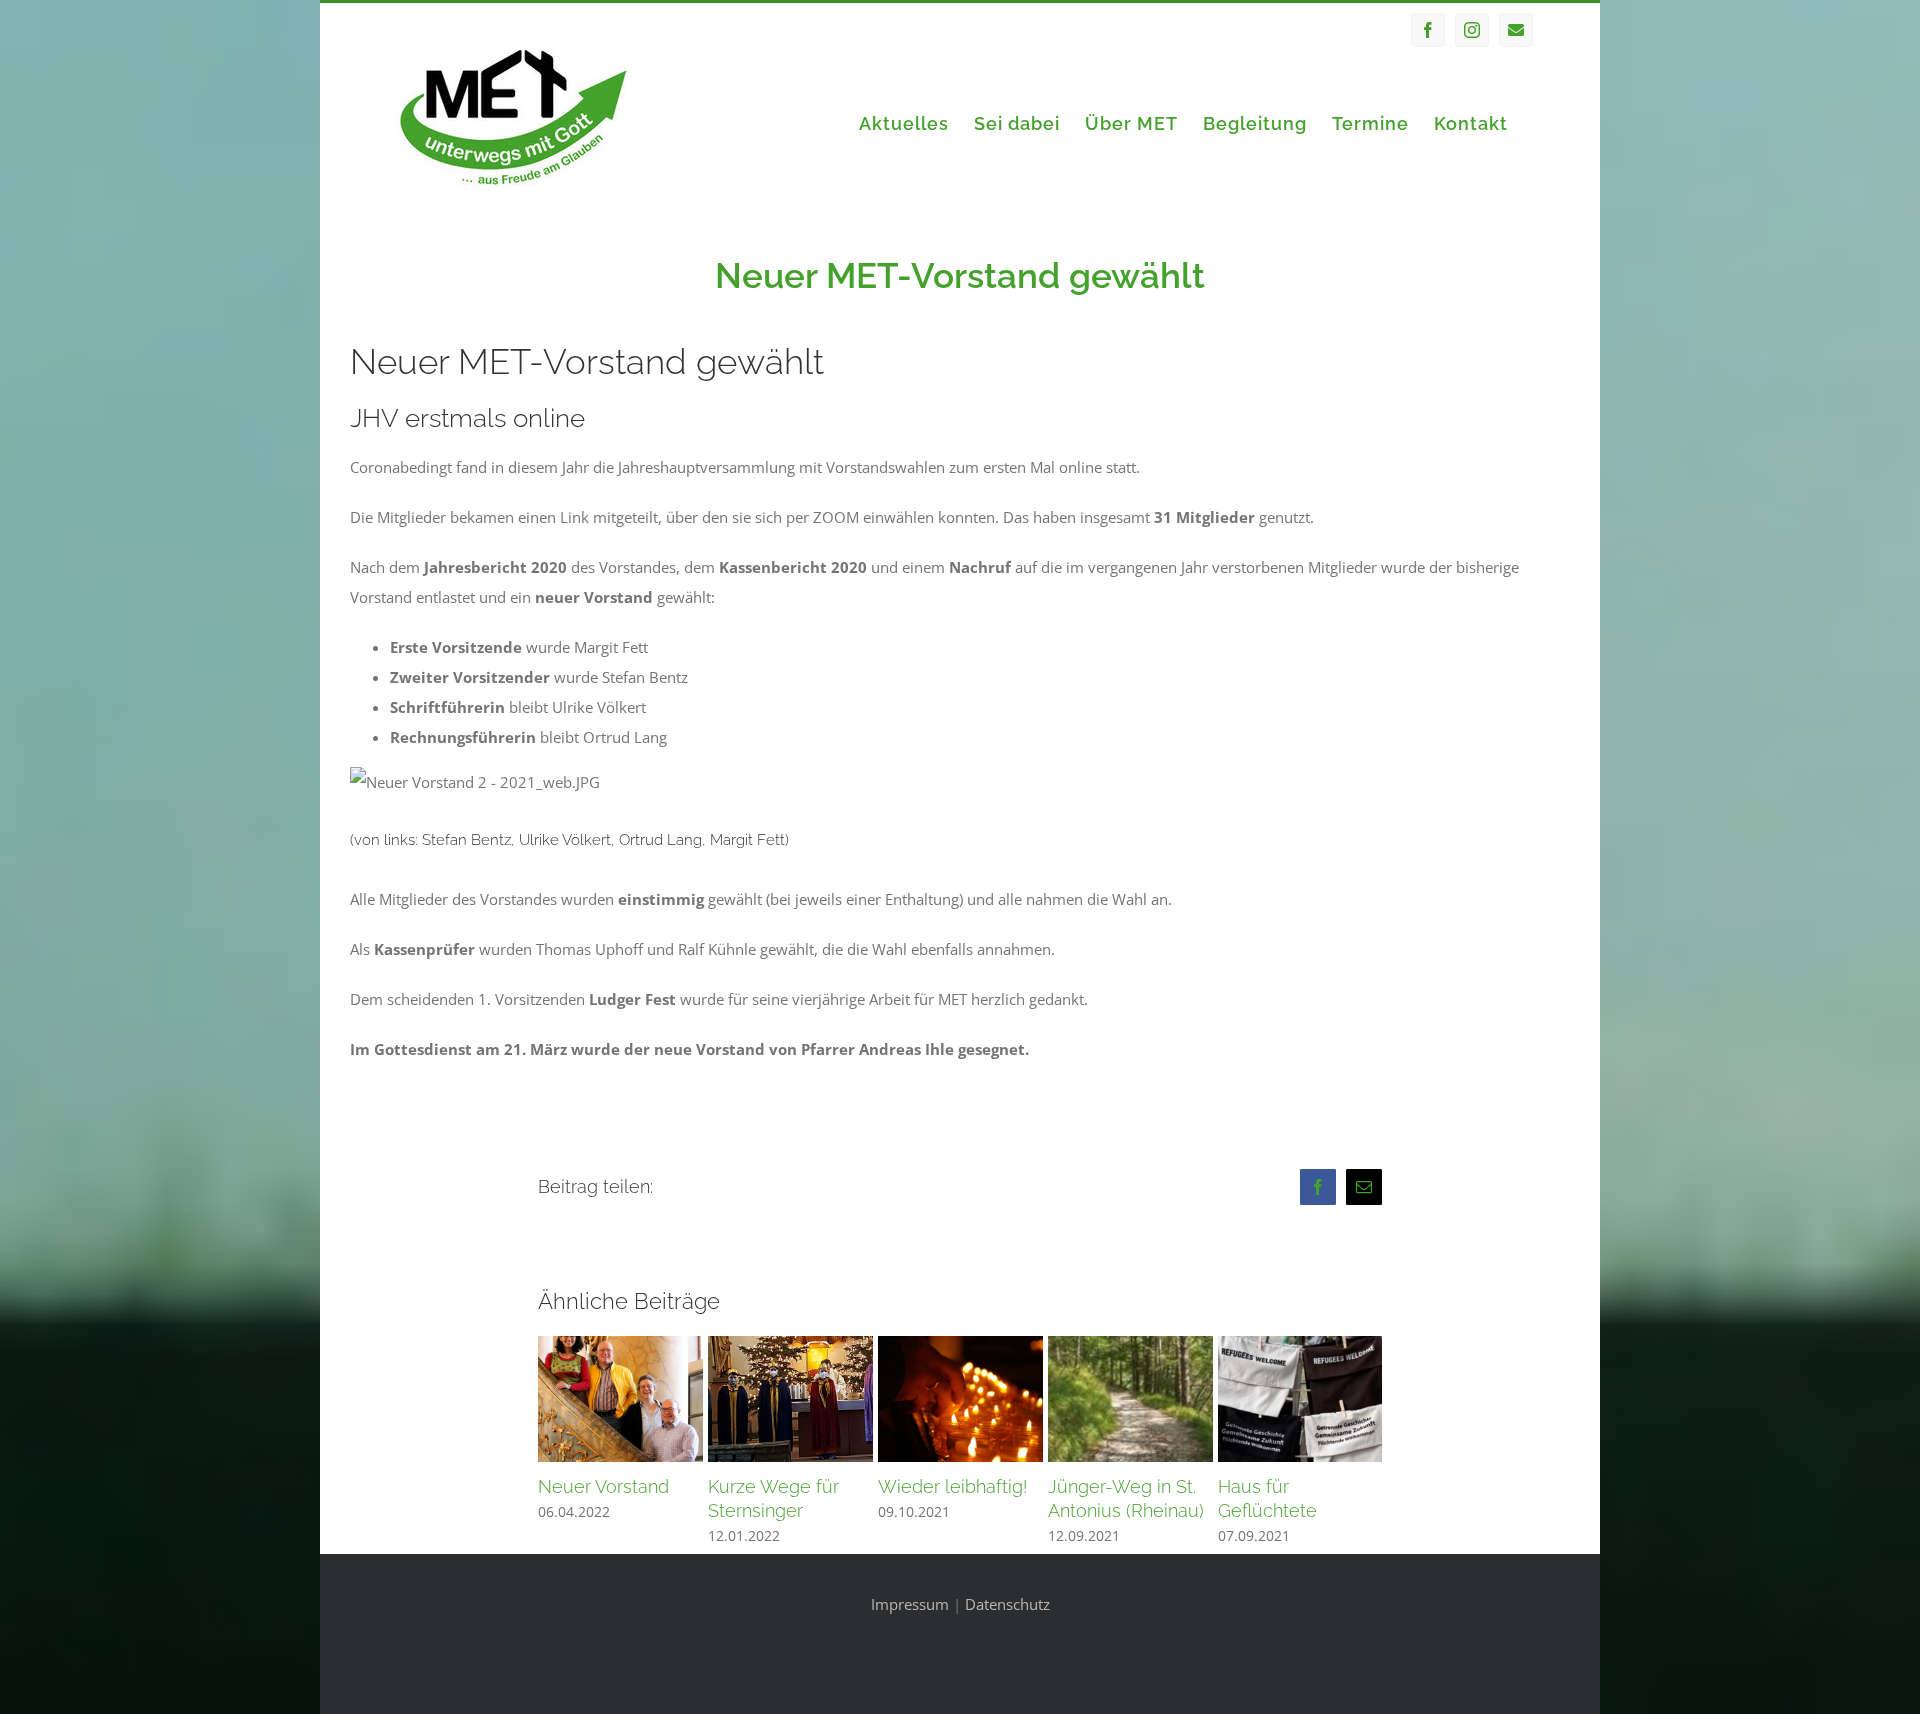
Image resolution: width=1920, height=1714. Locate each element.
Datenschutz (1007, 1604)
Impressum (910, 1604)
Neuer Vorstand (603, 1486)
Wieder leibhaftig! (952, 1486)
